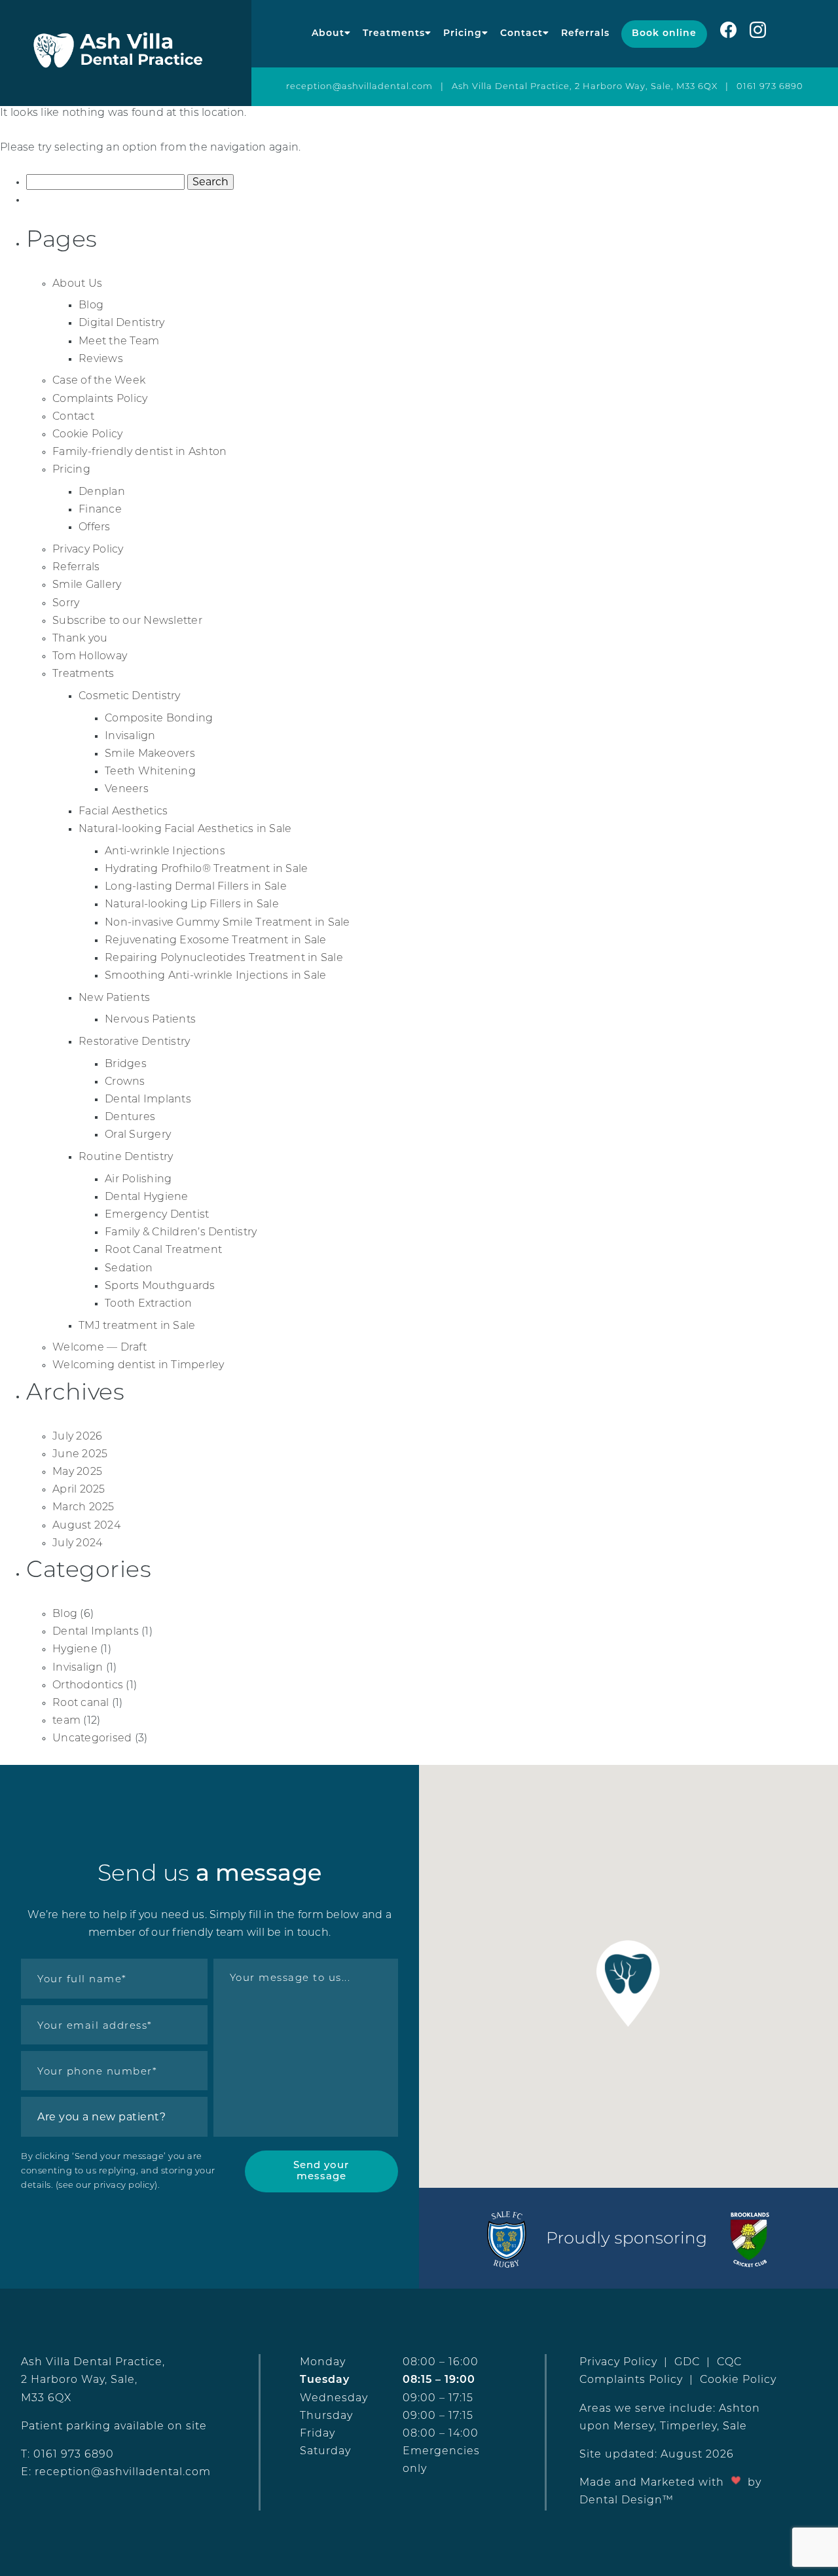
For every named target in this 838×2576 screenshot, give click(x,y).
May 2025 (77, 1472)
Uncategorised (92, 1739)
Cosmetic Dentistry (130, 697)
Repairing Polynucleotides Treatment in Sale (224, 958)
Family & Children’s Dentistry (181, 1233)
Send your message (321, 2171)
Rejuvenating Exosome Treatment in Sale (216, 941)
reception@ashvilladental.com (359, 87)
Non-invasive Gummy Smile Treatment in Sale (228, 923)
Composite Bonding (159, 719)
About (328, 34)
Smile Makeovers (150, 754)
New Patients (114, 998)
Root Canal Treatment (163, 1250)
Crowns (125, 1082)
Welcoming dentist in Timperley (138, 1366)
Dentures (130, 1117)
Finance (100, 510)
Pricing (463, 34)
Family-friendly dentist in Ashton (139, 452)
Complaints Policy (100, 399)
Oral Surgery (138, 1135)
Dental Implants (148, 1100)
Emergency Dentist (157, 1215)
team (66, 1721)
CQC (729, 2363)
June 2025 (80, 1455)
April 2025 (79, 1490)
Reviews (101, 359)
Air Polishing (138, 1180)
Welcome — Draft (100, 1348)
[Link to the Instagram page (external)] (764, 34)
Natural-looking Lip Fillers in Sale (192, 905)
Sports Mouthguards (160, 1286)
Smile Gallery (87, 585)
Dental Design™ (627, 2501)
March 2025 (83, 1508)
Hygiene (75, 1650)
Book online (664, 34)
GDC (687, 2363)
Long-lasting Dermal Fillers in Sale (196, 887)
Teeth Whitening (150, 772)
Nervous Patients (150, 1020)
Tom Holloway (90, 657)
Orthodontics (88, 1686)
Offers (95, 528)
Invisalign (130, 736)
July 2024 (77, 1544)
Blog (91, 306)
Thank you (80, 639)
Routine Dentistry (126, 1157)
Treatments (394, 34)
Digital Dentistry (121, 323)
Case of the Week (99, 381)
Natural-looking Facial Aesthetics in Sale (185, 829)
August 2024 (86, 1526)
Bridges (126, 1064)
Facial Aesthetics (123, 812)
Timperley (688, 2427)
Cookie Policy (87, 435)
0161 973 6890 (770, 87)
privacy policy (124, 2186)
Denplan (102, 492)
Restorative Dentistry (134, 1042)
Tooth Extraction (148, 1304)
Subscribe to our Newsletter (127, 621)
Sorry (66, 604)
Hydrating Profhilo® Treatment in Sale (206, 869)
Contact (521, 34)
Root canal (81, 1703)
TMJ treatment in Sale (137, 1326)
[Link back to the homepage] (126, 53)
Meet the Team (119, 342)
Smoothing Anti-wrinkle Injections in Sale (215, 976)
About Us (77, 284)
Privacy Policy (88, 550)
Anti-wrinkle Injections (165, 852)
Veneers (127, 789)
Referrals (585, 34)
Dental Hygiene (147, 1197)
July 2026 (77, 1437)
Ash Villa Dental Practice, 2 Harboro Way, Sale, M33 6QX (585, 87)
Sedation (129, 1269)
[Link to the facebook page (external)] (728, 34)
